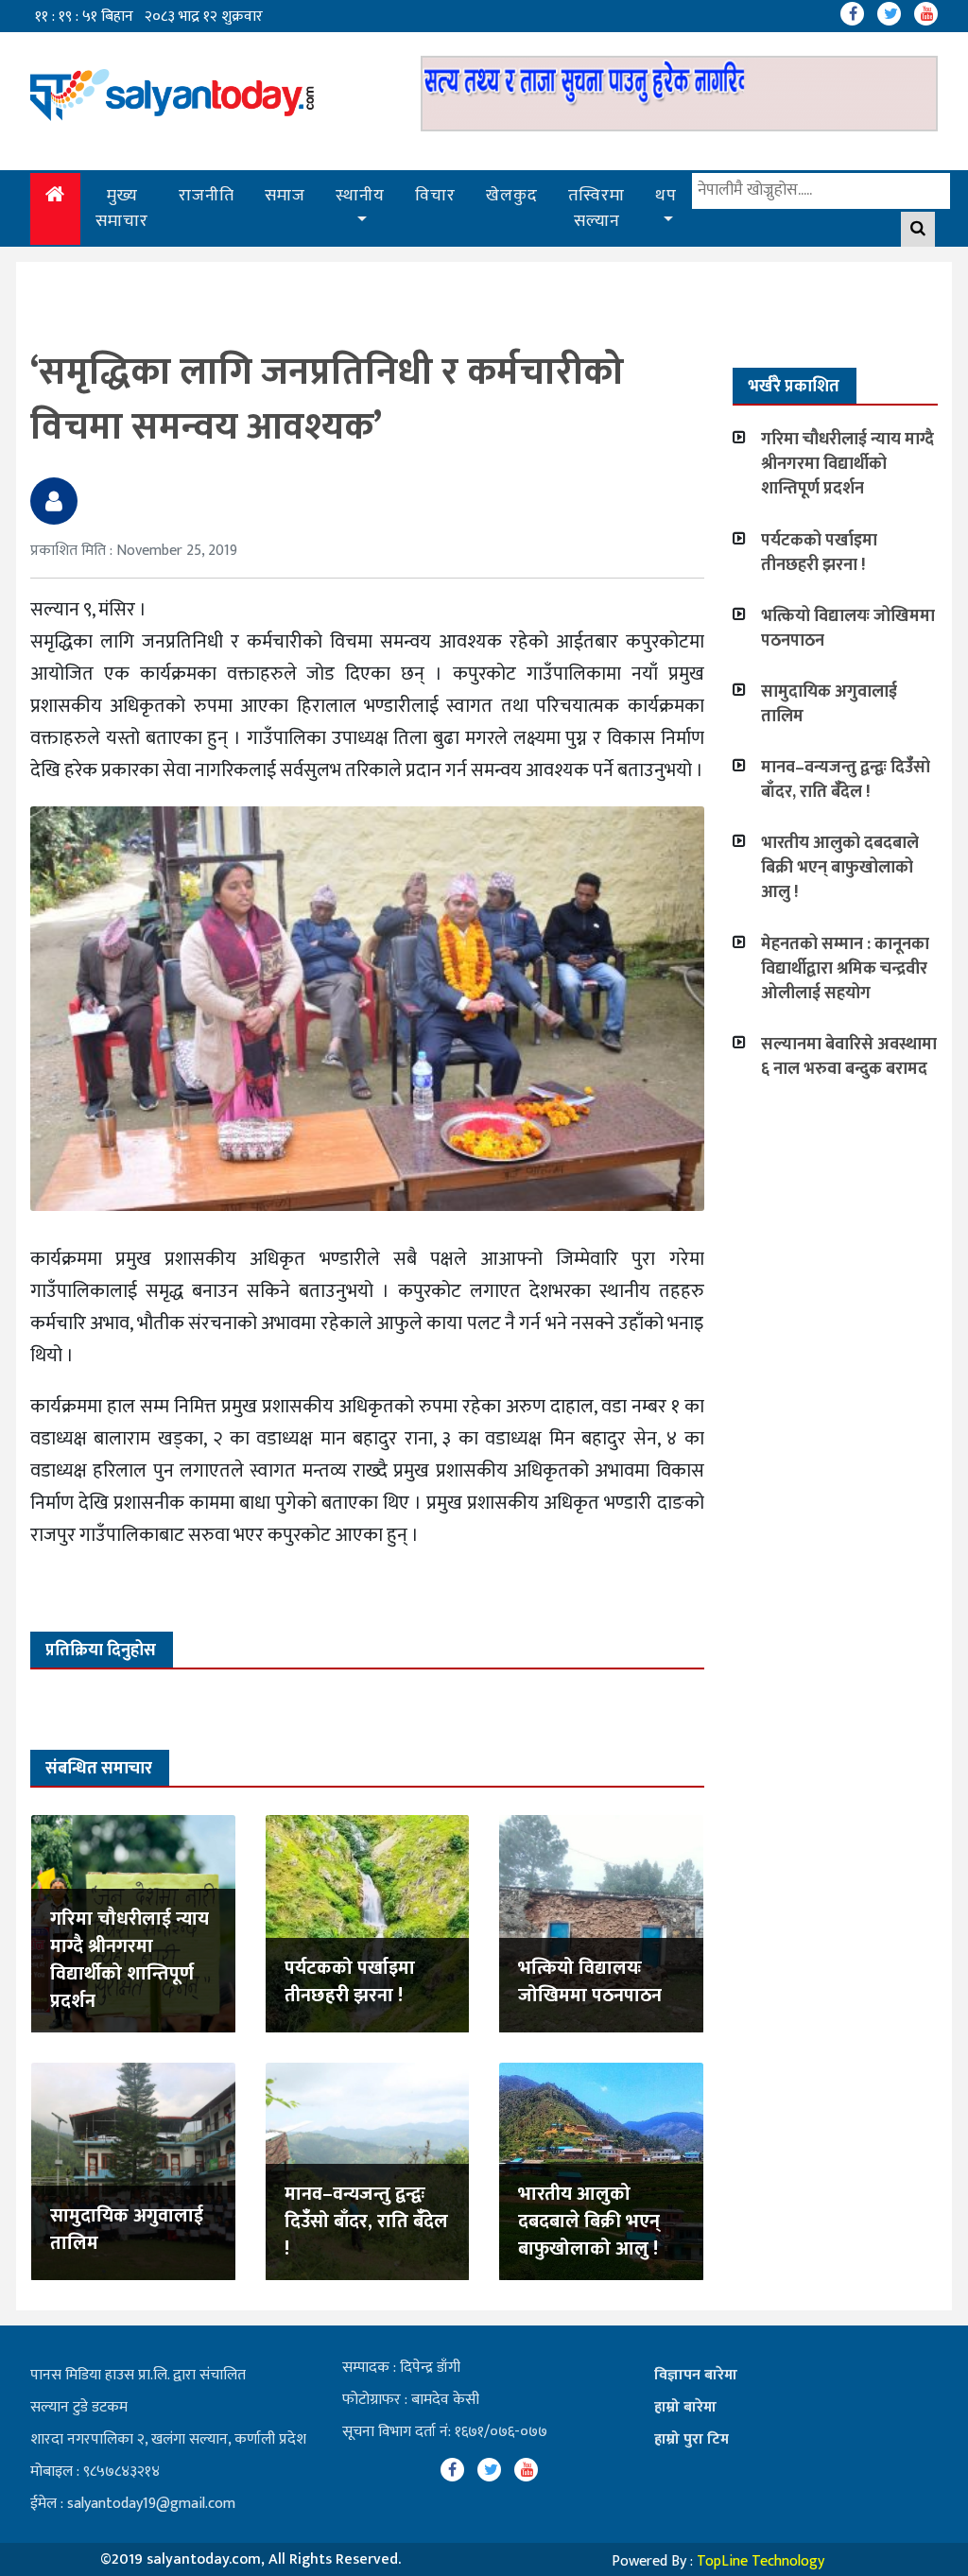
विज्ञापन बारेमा (696, 2375)
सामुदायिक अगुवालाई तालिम (127, 2230)
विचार (435, 196)
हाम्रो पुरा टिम (691, 2439)
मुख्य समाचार (122, 208)
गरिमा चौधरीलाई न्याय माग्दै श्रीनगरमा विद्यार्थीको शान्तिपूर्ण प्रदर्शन (130, 1960)
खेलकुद (512, 196)
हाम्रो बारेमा (685, 2407)
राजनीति (207, 196)
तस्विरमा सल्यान (596, 208)
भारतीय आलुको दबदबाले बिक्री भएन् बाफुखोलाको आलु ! (589, 2222)
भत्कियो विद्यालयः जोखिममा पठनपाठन (590, 1982)
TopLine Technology (761, 2561)
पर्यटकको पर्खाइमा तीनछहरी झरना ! (350, 1982)
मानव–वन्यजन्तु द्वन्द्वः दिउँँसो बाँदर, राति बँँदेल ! (366, 2222)
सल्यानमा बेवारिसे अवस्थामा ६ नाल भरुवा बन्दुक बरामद (849, 1057)
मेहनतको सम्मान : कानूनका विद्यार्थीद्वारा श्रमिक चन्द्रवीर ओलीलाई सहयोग (845, 969)
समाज (285, 196)
